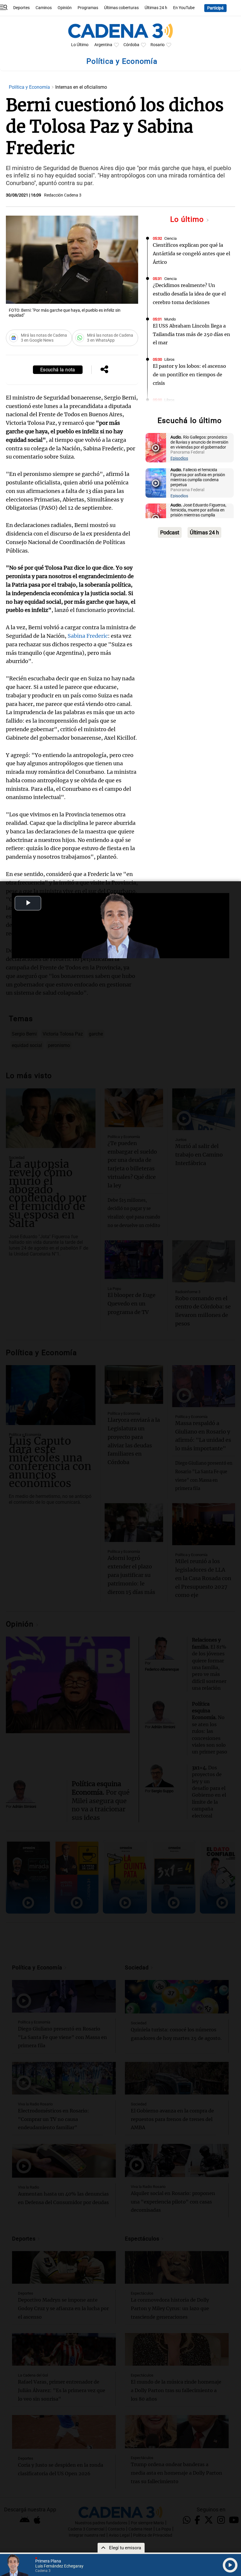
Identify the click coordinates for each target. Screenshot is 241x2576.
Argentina (103, 45)
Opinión (65, 8)
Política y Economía (30, 87)
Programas (88, 8)
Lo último (188, 219)
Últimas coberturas (121, 8)
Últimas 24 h (156, 8)
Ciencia (170, 238)
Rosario (158, 45)
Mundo (170, 319)
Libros (169, 359)
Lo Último (80, 45)
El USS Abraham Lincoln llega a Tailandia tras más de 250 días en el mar (191, 334)
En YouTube (184, 8)
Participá (215, 8)
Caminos (44, 8)
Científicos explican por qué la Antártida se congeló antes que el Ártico (191, 254)
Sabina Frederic (88, 636)
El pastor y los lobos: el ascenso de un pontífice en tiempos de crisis (189, 375)
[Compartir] (104, 370)
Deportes (21, 8)
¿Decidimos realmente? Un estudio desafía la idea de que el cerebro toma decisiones (189, 294)
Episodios (179, 458)
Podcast (170, 532)
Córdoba (131, 45)
